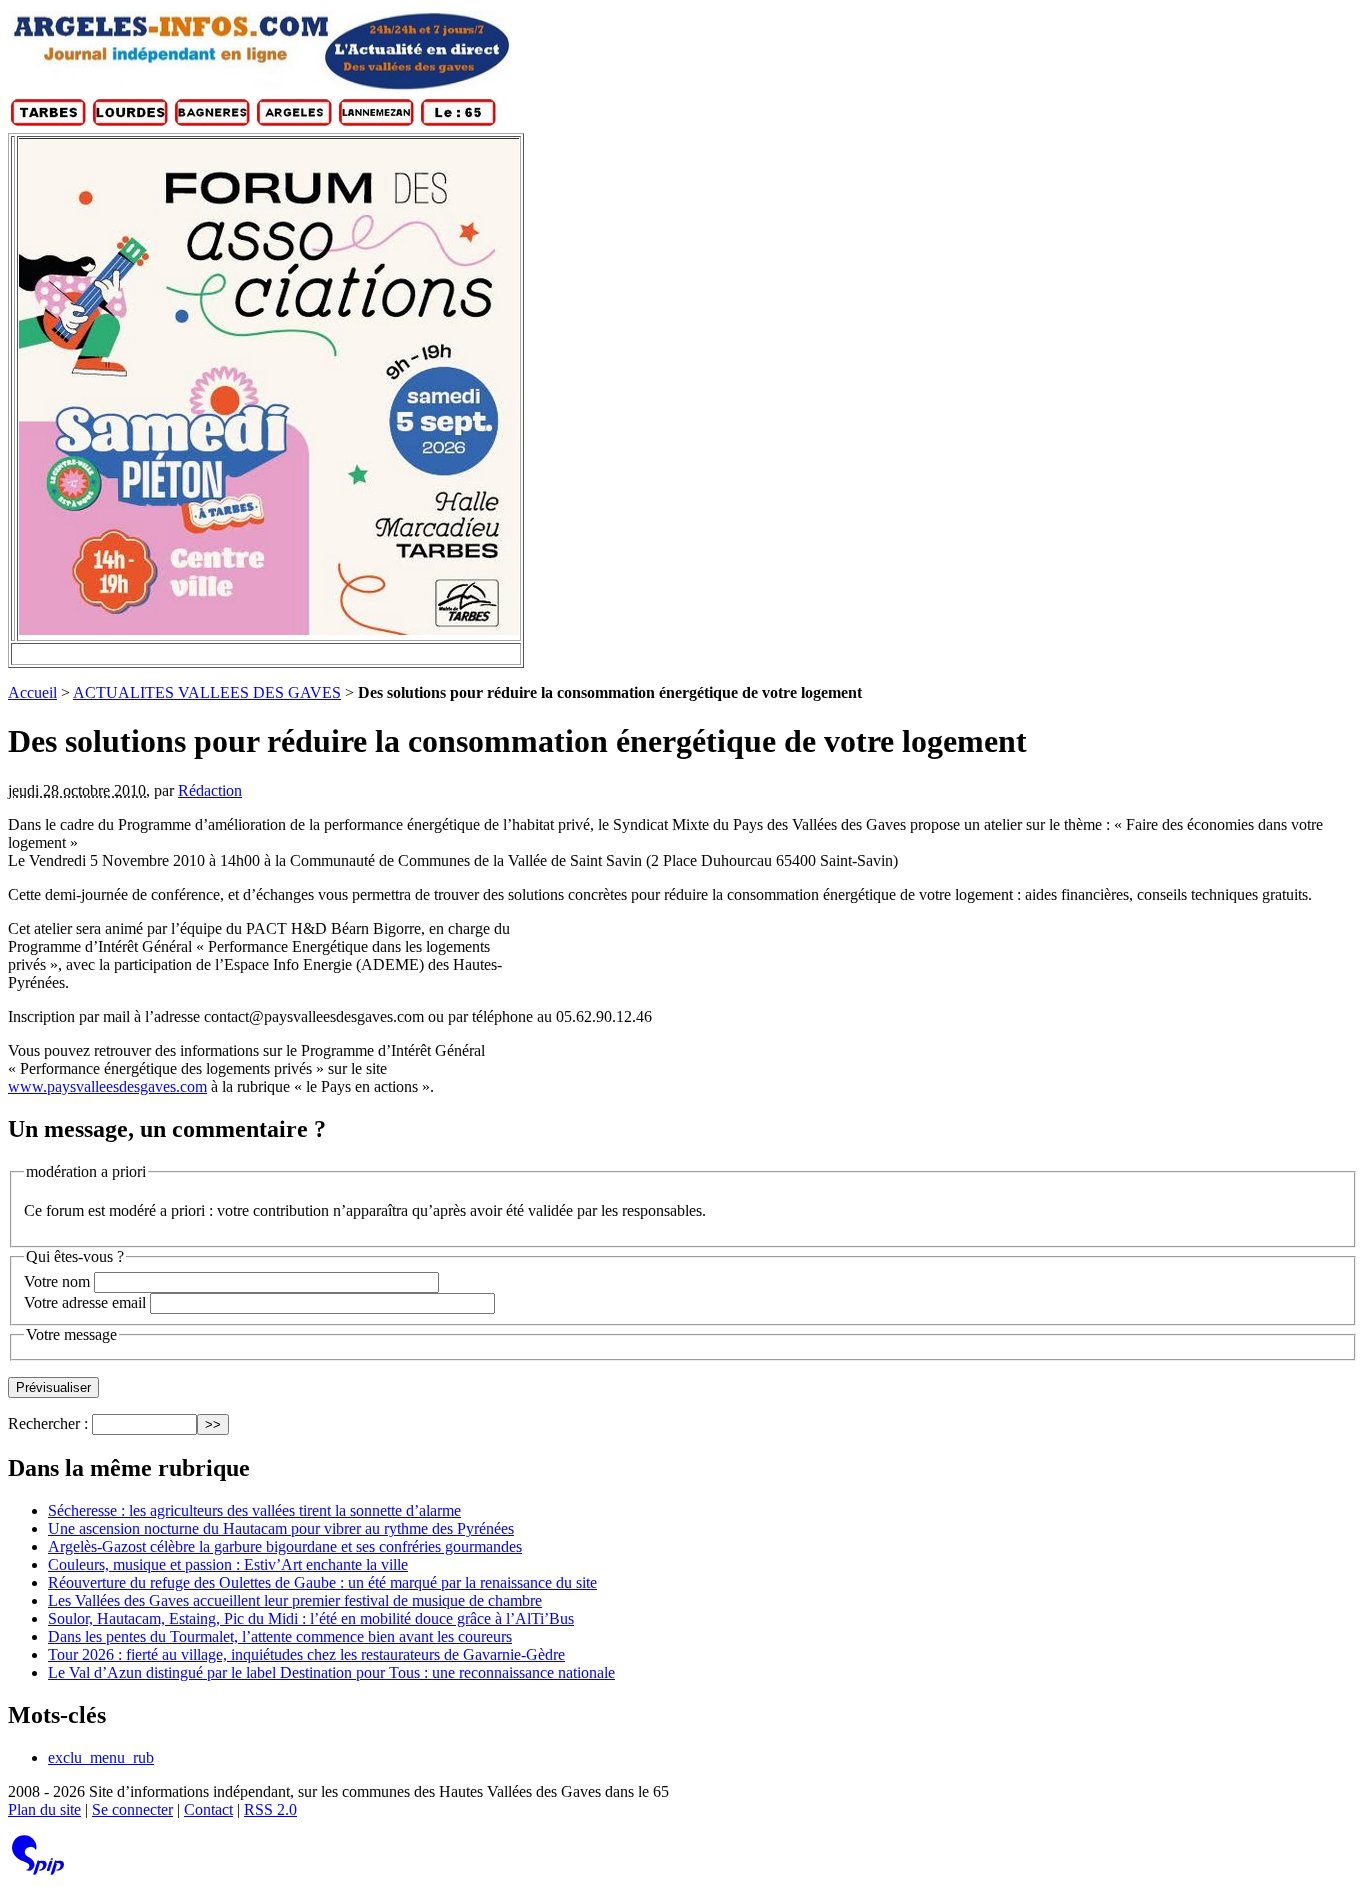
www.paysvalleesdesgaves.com (107, 1086)
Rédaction (210, 790)
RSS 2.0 (270, 1809)
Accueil (32, 692)
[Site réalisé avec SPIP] (38, 1870)
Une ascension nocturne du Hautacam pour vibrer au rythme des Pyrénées (281, 1528)
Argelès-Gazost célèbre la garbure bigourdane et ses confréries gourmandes (285, 1546)
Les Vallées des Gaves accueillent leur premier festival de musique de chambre (295, 1600)
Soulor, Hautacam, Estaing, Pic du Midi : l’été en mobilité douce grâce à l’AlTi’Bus (311, 1618)
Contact (208, 1809)
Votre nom (57, 1281)
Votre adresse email (85, 1302)
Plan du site (44, 1809)
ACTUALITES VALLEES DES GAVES (207, 692)
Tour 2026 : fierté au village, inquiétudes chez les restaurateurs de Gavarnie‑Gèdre (306, 1654)
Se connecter (132, 1809)
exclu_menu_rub (101, 1757)
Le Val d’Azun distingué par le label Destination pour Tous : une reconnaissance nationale (331, 1672)
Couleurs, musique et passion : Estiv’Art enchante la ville (228, 1564)
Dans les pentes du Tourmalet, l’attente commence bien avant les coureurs (280, 1636)
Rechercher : (48, 1423)
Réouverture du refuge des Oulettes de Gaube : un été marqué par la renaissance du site (322, 1582)
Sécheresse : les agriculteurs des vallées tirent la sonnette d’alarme (254, 1510)
